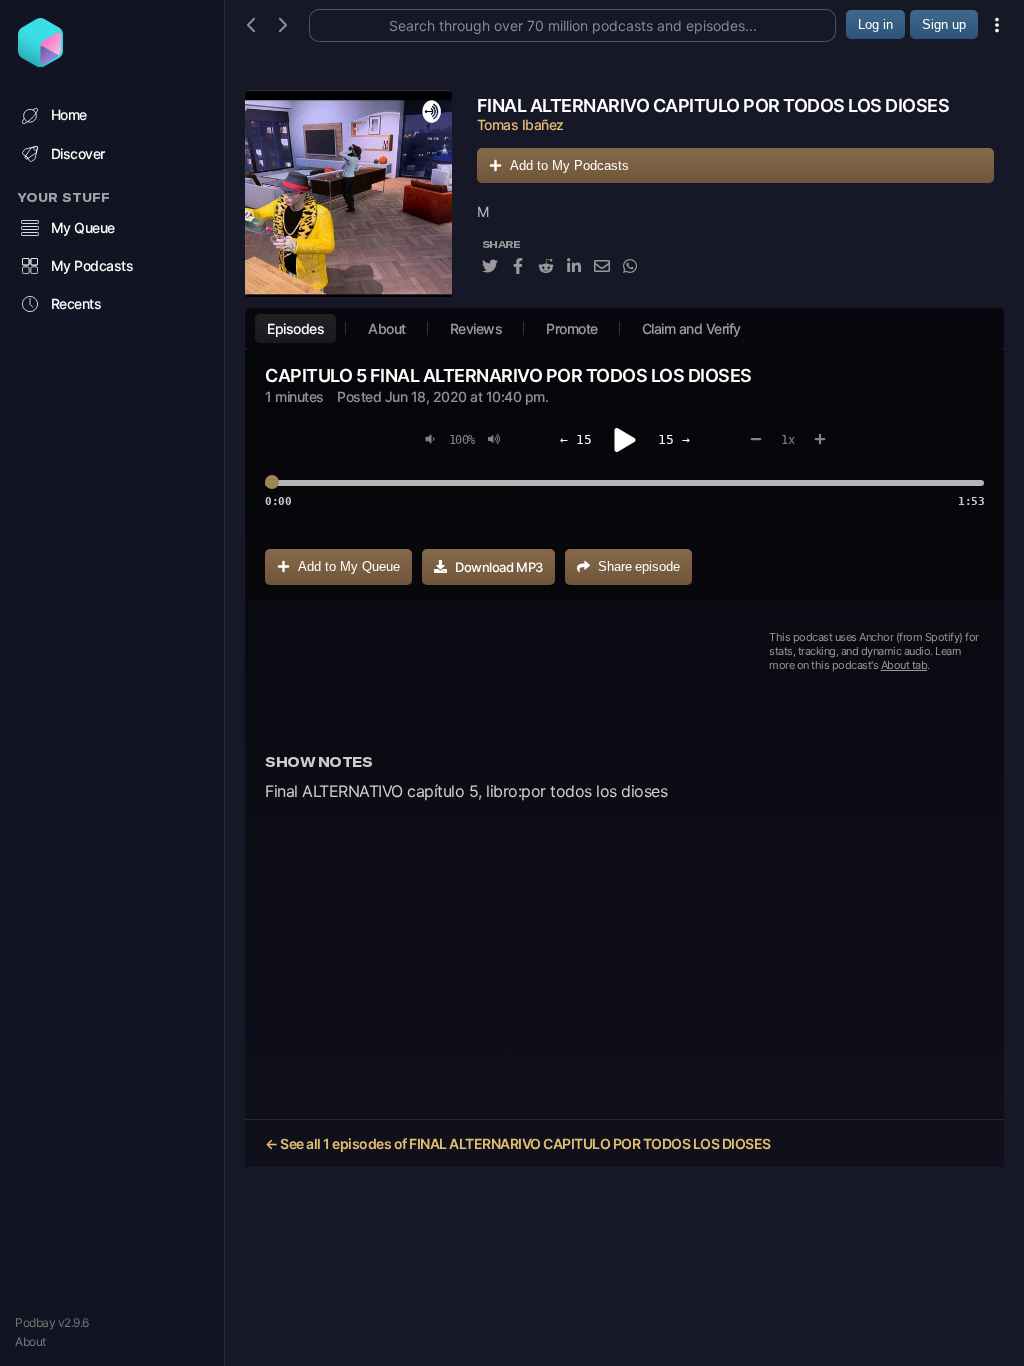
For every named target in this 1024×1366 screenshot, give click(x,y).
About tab (904, 665)
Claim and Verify (691, 328)
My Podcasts (92, 265)
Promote (572, 328)
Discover (78, 153)
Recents (76, 303)
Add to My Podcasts (569, 165)
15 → (674, 439)
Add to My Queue (349, 566)
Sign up (944, 24)
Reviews (476, 328)
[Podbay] (40, 61)
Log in (875, 24)
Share (639, 566)
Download (499, 567)
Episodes (295, 328)
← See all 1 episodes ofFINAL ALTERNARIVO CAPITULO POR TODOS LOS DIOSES (518, 1143)
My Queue (83, 227)
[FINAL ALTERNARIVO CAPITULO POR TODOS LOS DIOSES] (348, 193)
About (30, 1341)
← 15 (576, 439)
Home (69, 114)
